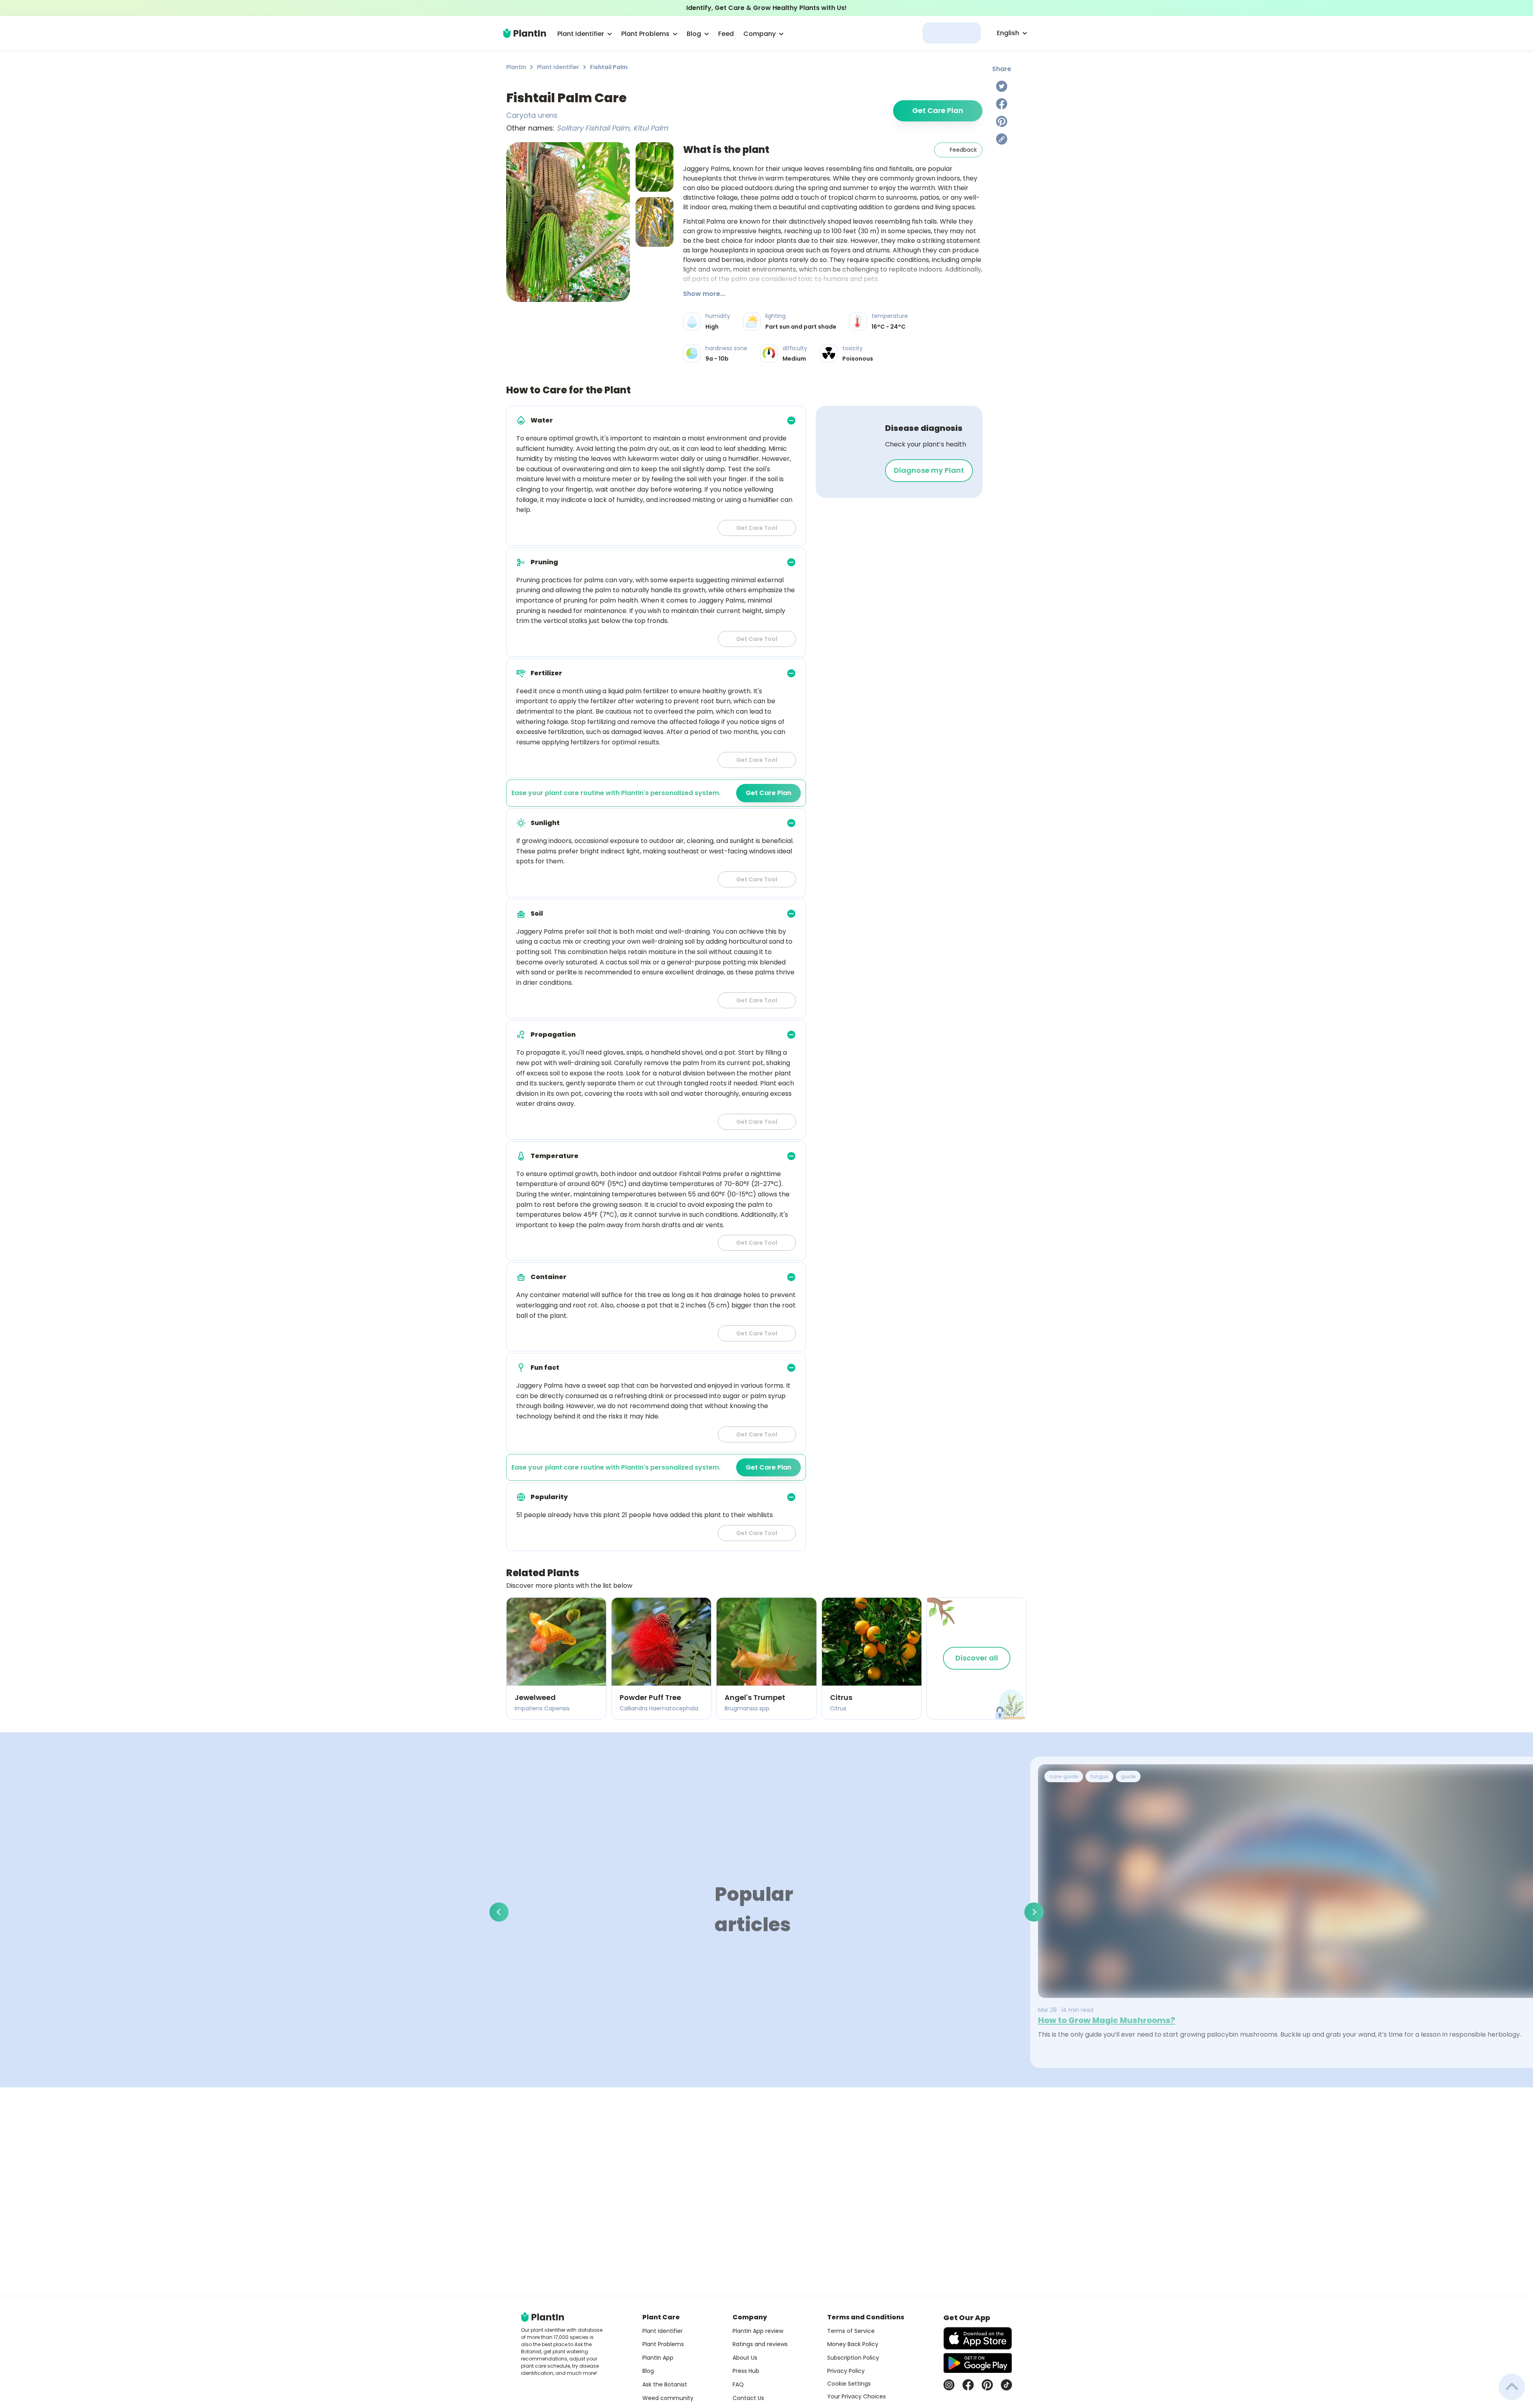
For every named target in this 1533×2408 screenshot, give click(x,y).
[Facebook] (1002, 104)
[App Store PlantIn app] (978, 2338)
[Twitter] (1002, 86)
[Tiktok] (1006, 2385)
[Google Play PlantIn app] (978, 2363)
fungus (1099, 1776)
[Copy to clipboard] (1002, 139)
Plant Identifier (558, 67)
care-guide (1064, 1776)
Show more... (704, 294)
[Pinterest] (1002, 121)
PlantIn (516, 67)
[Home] (525, 33)
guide (1128, 1776)
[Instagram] (949, 2385)
